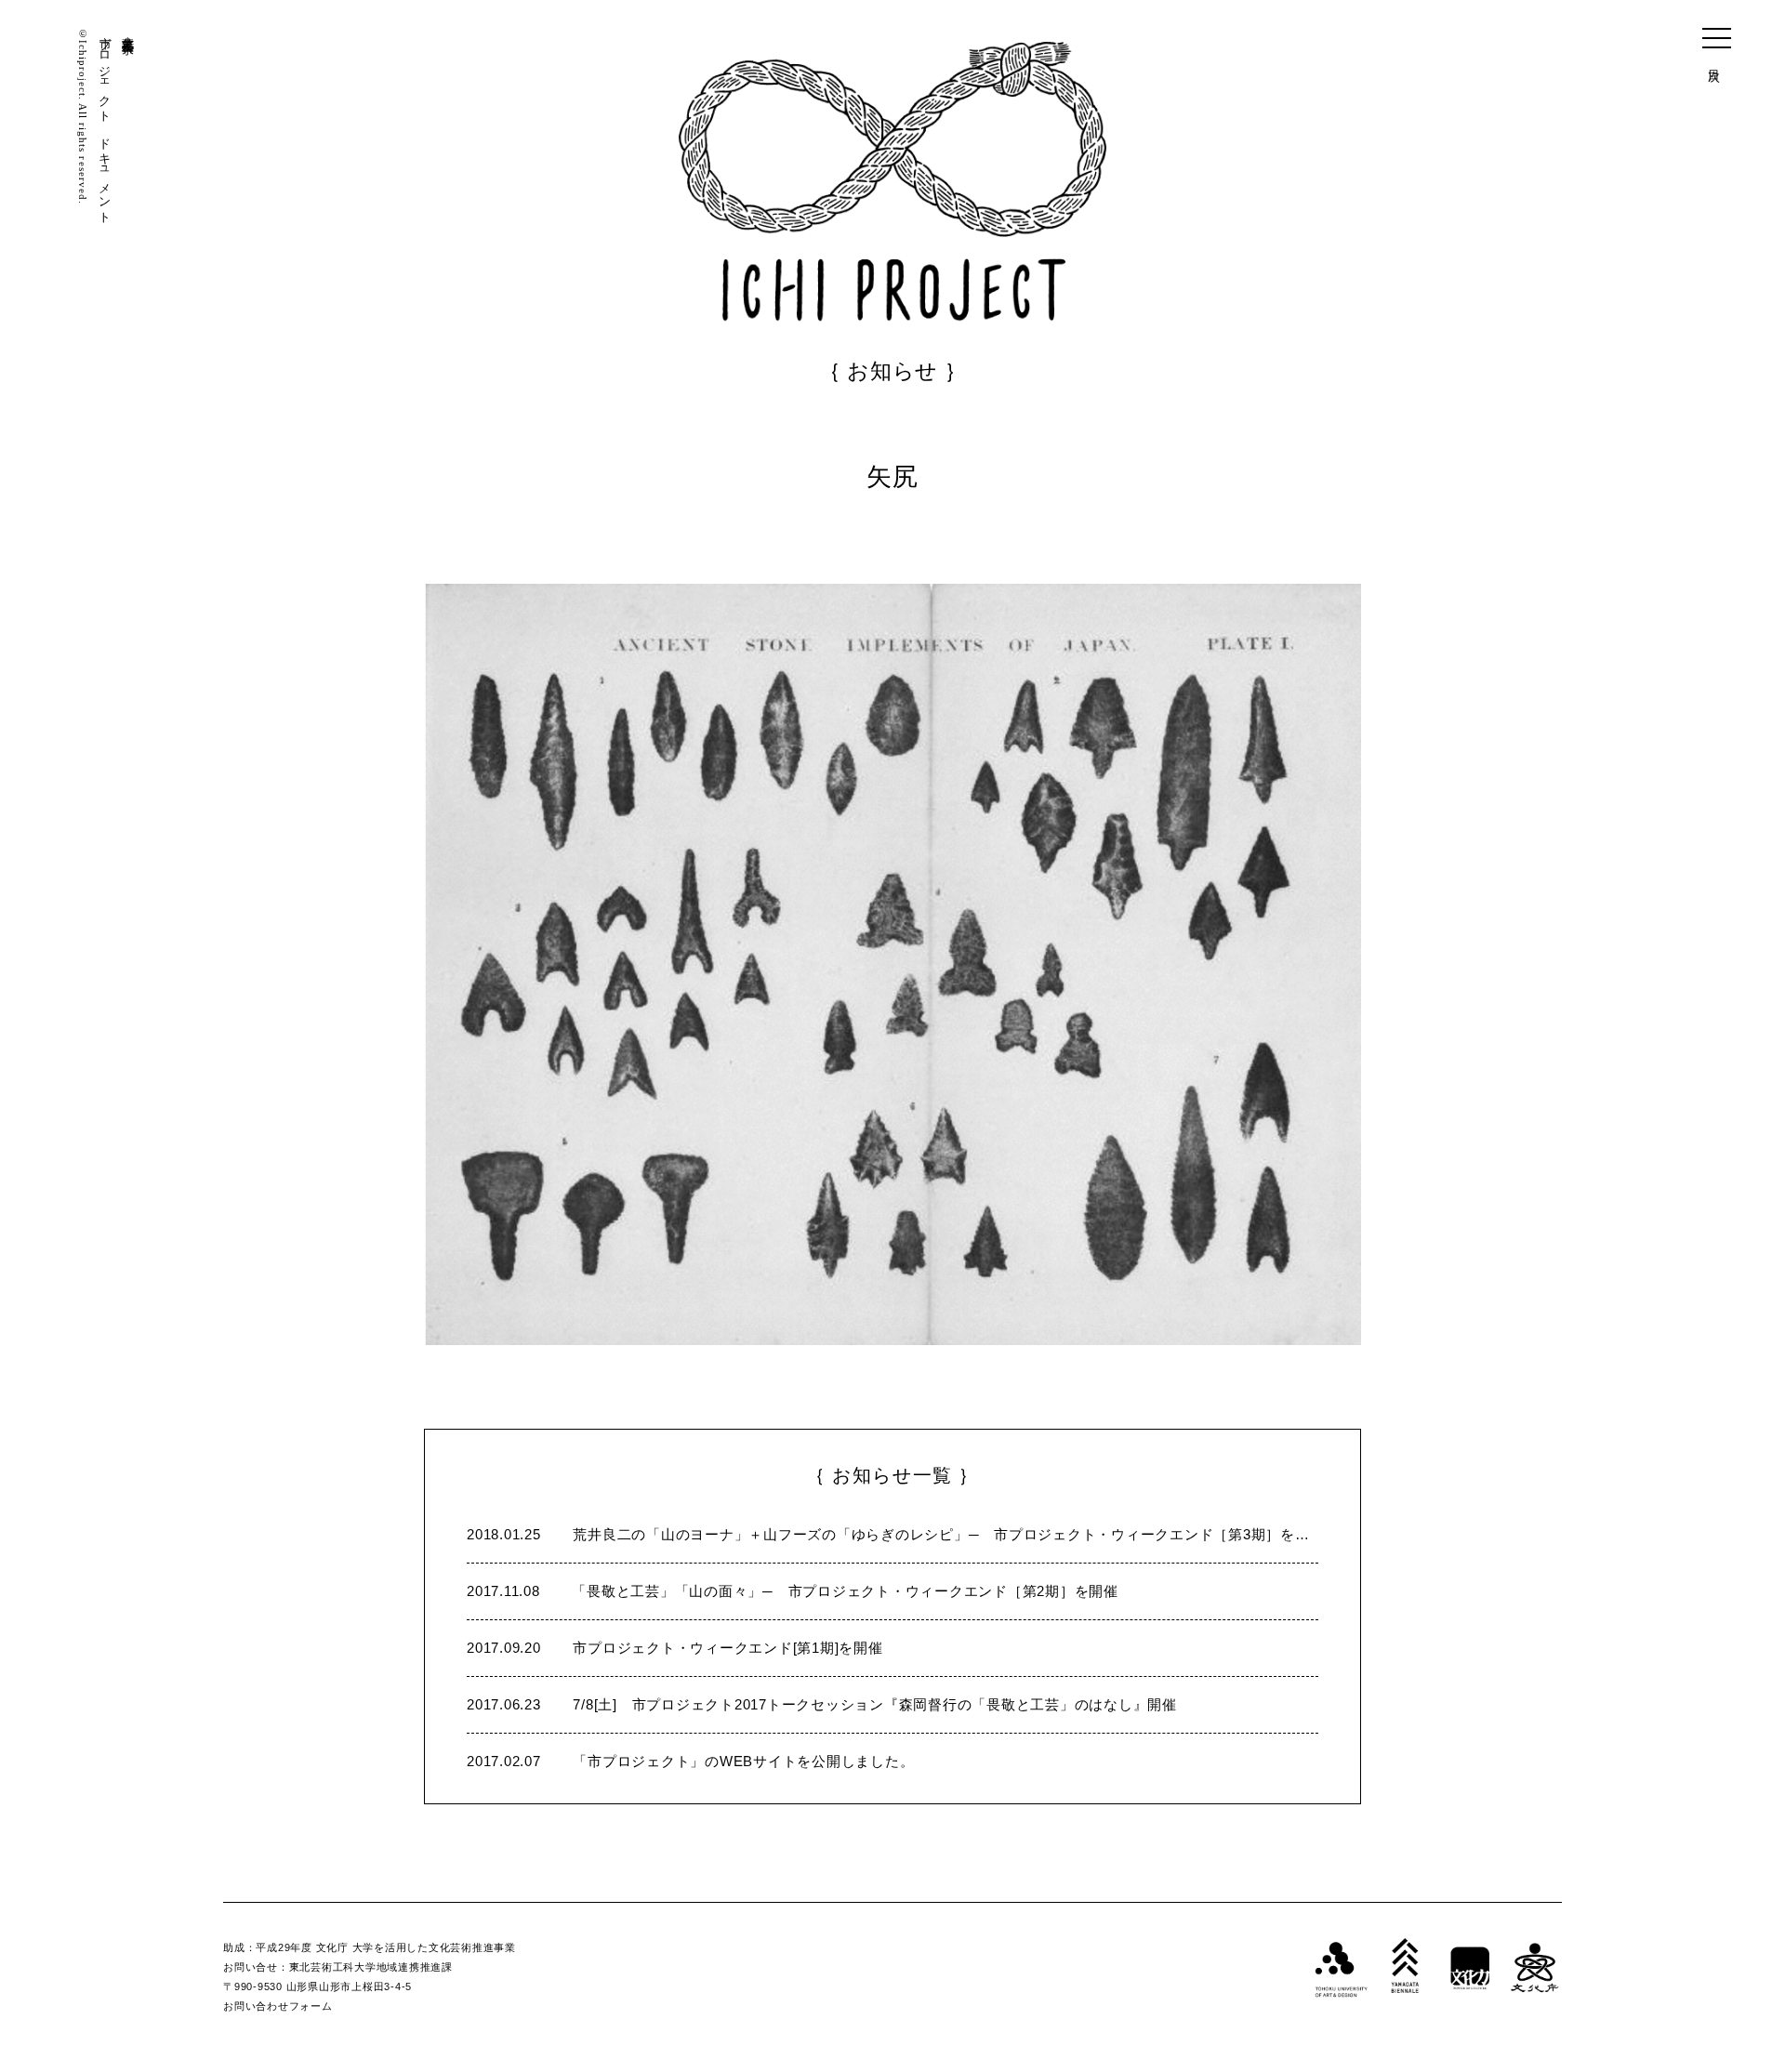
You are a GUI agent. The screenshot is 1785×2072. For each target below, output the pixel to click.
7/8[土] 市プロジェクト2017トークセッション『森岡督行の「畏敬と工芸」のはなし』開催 (822, 1704)
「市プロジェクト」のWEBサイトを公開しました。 (690, 1761)
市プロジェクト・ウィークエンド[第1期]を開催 (675, 1648)
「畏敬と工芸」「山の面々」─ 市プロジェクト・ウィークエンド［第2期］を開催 (793, 1591)
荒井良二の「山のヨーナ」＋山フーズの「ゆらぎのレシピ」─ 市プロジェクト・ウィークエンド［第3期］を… (888, 1534)
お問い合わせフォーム (278, 2006)
